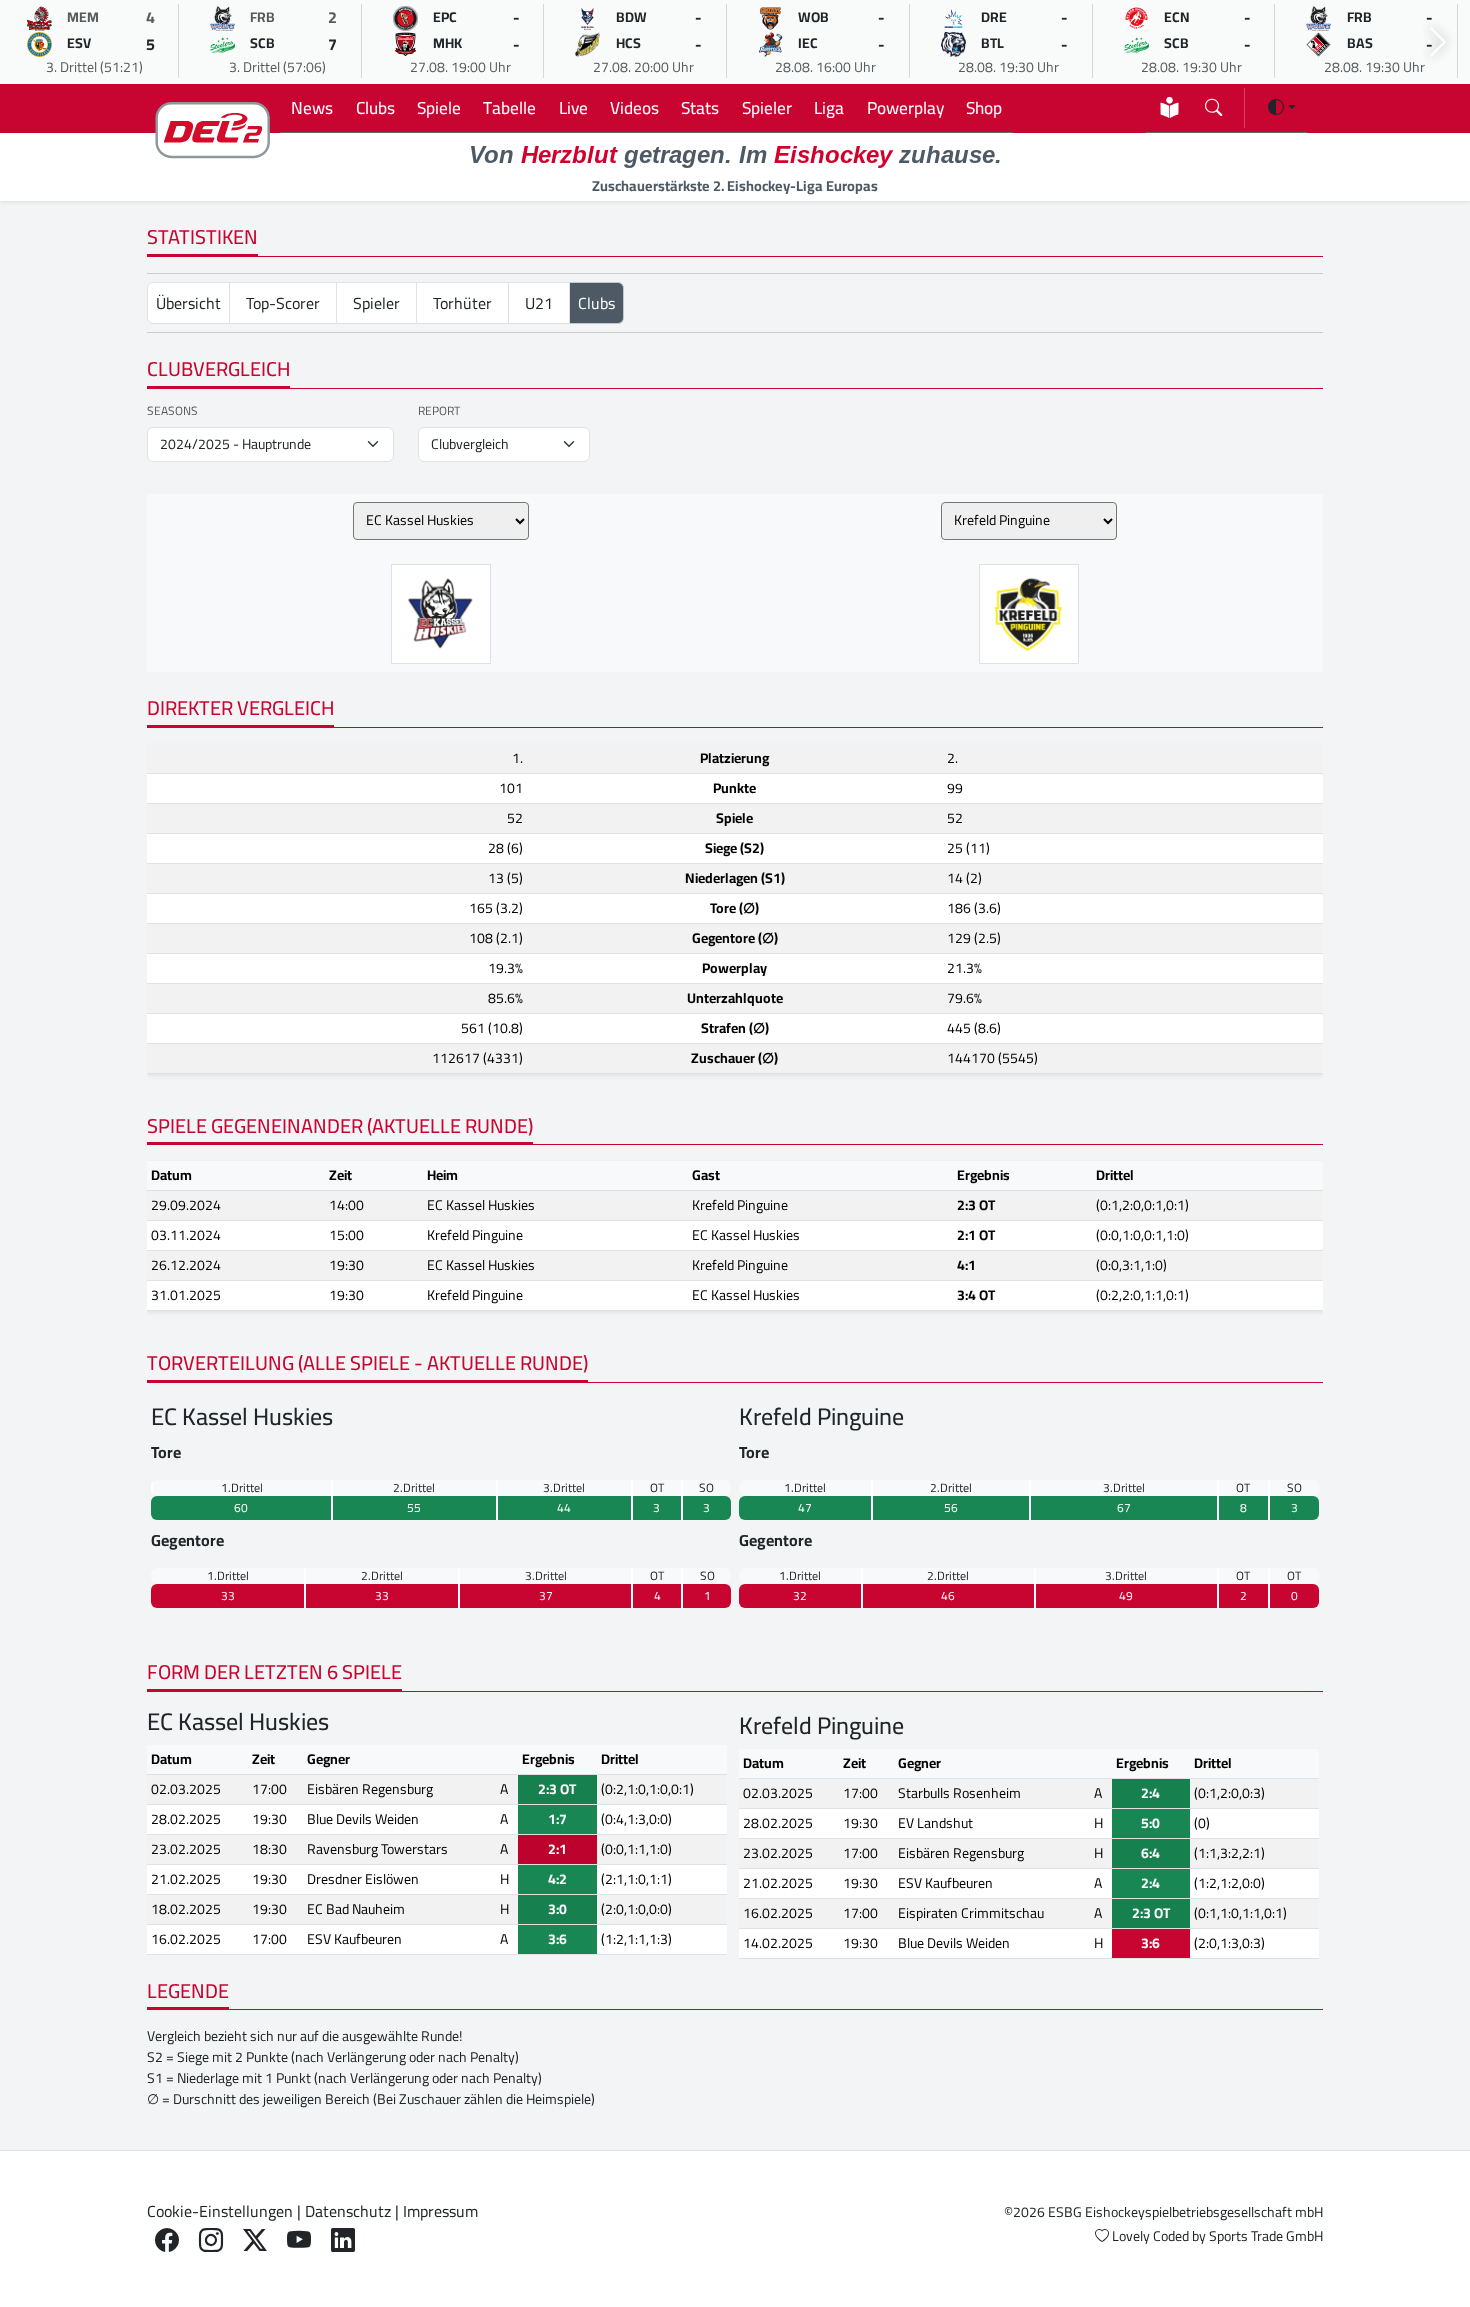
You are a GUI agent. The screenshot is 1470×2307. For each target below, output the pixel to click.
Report (439, 411)
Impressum (440, 2211)
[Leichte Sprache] (1169, 107)
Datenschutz (348, 2211)
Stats (700, 107)
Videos (634, 107)
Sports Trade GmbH (1266, 2236)
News (312, 107)
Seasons (172, 411)
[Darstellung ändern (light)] (1282, 107)
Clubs (375, 107)
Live (573, 107)
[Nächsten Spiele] (1438, 42)
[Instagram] (211, 2240)
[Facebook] (167, 2240)
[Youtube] (299, 2240)
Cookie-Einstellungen (220, 2211)
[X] (255, 2240)
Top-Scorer (283, 303)
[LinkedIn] (343, 2240)
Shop (984, 107)
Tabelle (509, 107)
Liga (829, 107)
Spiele (439, 107)
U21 (539, 303)
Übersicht (188, 303)
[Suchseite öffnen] (1213, 103)
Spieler (767, 107)
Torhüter (462, 303)
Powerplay (905, 107)
